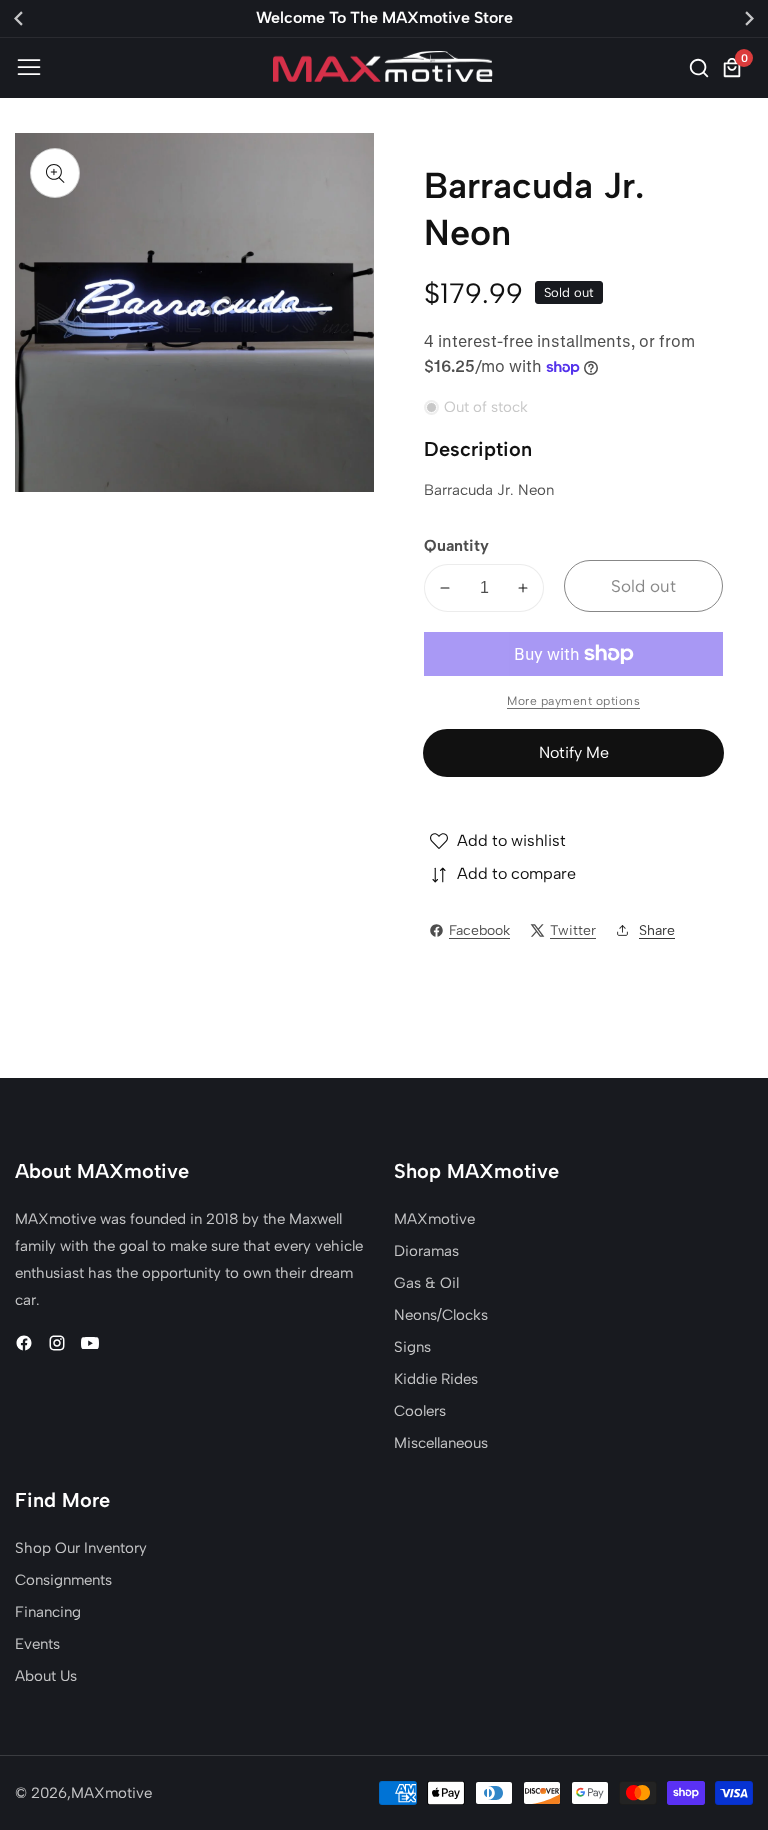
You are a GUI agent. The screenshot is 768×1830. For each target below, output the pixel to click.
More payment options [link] (573, 701)
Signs (412, 1347)
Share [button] (657, 930)
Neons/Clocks (441, 1315)
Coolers (420, 1411)
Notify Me (574, 752)
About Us (46, 1676)
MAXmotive (434, 1219)
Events (37, 1644)
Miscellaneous (441, 1443)
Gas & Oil (426, 1283)
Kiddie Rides (436, 1379)
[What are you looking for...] (702, 68)
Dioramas (426, 1251)
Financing (48, 1612)
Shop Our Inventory (81, 1548)
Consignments (63, 1580)
